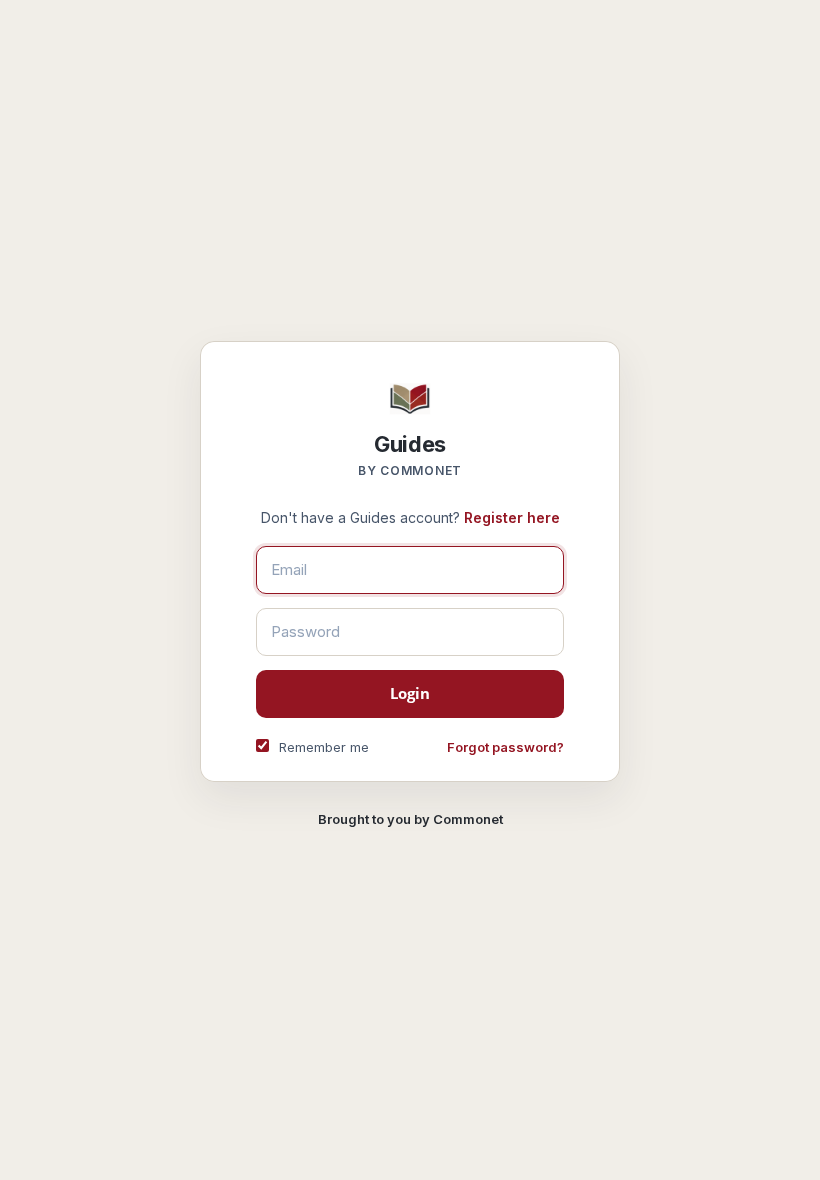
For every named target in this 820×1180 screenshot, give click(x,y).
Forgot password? (505, 747)
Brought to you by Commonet (410, 819)
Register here (512, 517)
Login (410, 693)
